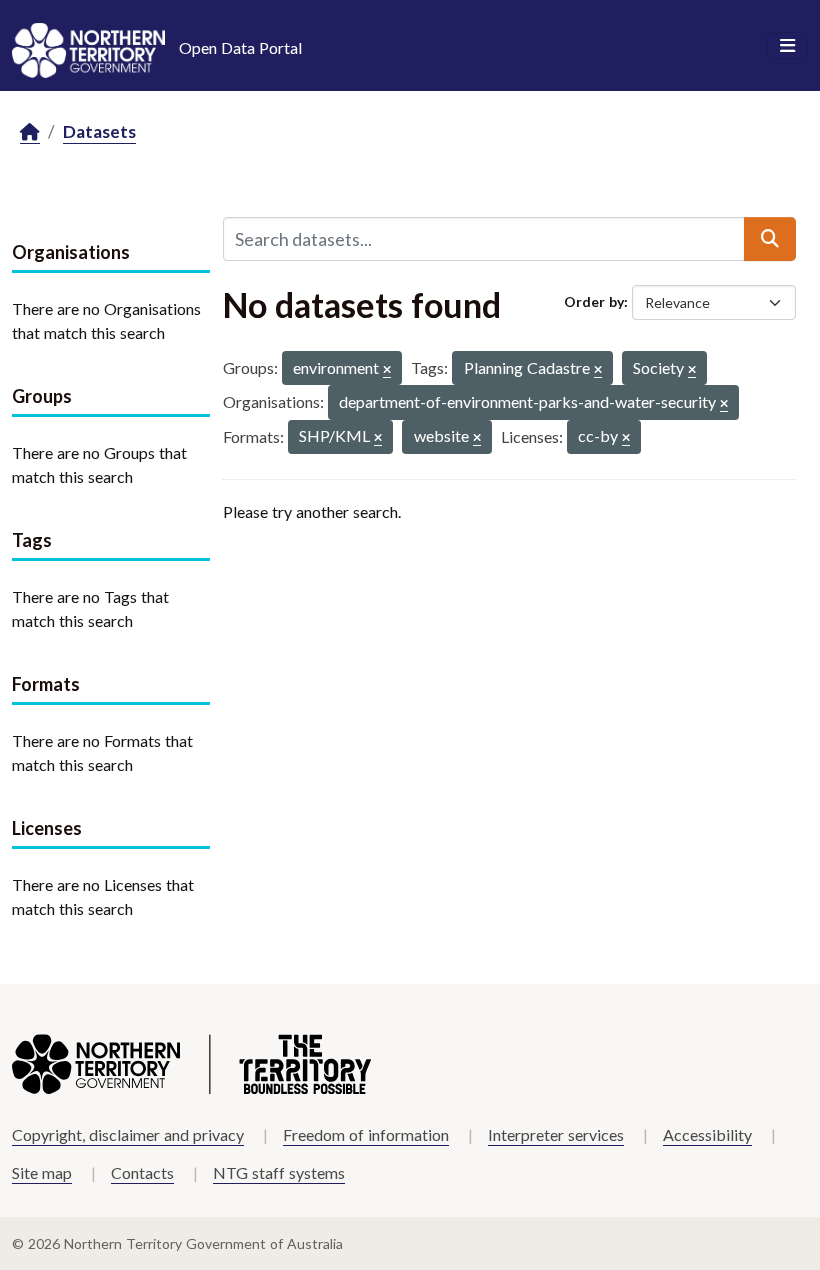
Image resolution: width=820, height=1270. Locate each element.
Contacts (142, 1172)
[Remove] (387, 370)
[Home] (30, 132)
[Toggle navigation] (787, 46)
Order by (594, 301)
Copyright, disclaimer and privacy (128, 1134)
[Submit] (770, 239)
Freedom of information (366, 1134)
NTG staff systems (279, 1172)
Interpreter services (556, 1134)
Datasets (99, 131)
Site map (42, 1172)
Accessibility (707, 1134)
